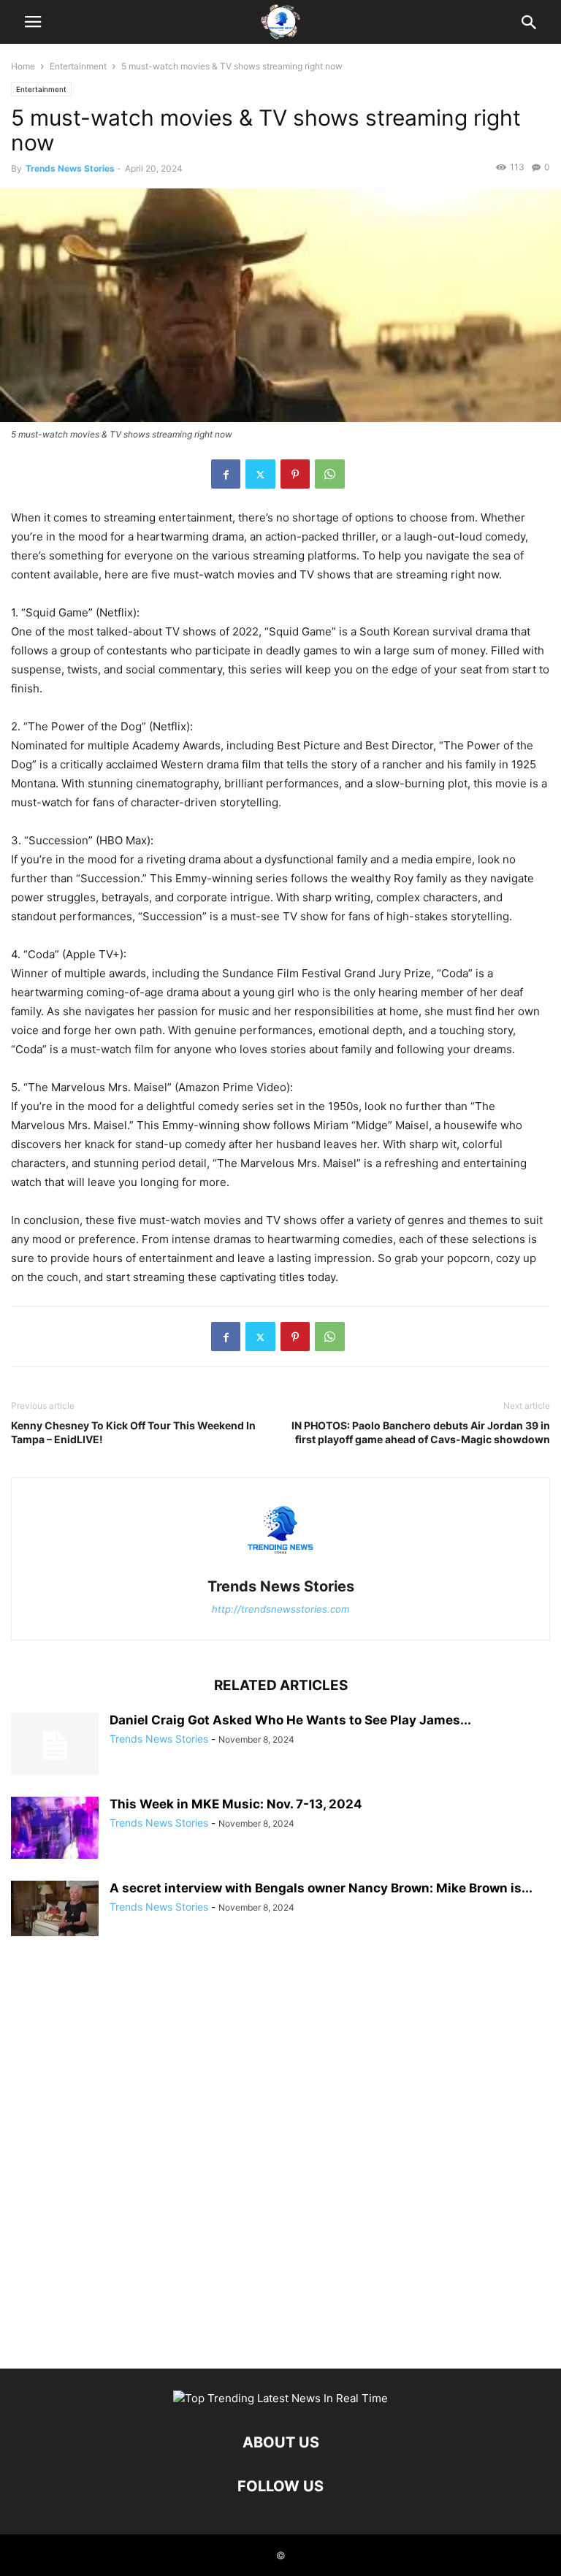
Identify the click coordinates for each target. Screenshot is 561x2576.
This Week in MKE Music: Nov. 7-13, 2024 (236, 1804)
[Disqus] (280, 2160)
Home (23, 66)
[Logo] (280, 2398)
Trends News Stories (70, 168)
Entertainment (78, 66)
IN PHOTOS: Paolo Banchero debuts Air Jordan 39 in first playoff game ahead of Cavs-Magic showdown (421, 1432)
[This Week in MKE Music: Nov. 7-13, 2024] (55, 1828)
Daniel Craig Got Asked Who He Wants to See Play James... (290, 1720)
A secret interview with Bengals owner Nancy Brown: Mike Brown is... (321, 1888)
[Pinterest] (295, 474)
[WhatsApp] (330, 474)
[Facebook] (226, 474)
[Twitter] (260, 474)
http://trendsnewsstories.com (280, 1609)
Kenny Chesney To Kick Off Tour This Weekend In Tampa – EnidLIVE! (133, 1432)
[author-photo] (280, 1566)
